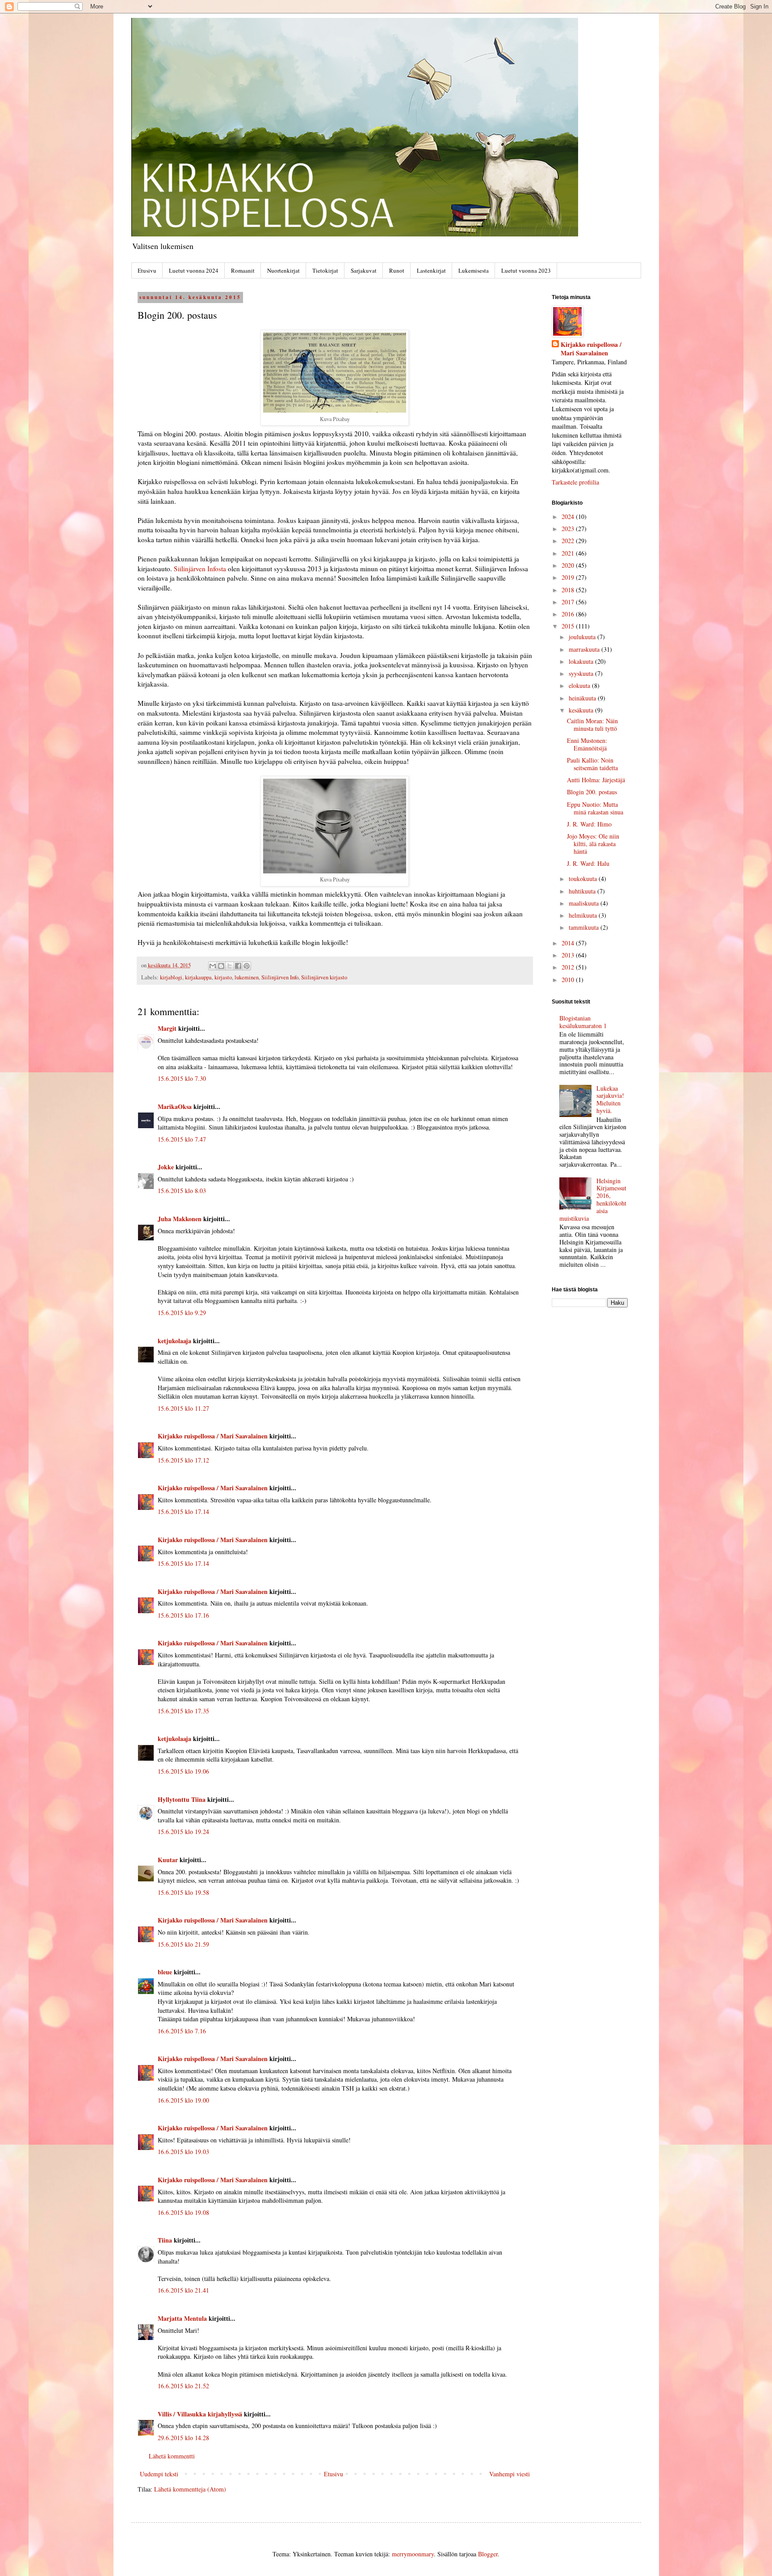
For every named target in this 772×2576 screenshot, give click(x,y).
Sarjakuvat (364, 270)
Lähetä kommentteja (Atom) (190, 2489)
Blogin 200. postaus (592, 792)
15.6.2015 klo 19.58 (183, 1892)
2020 (569, 565)
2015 (569, 626)
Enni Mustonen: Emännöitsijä (587, 744)
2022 (569, 541)
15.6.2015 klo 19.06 (183, 1771)
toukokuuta (584, 879)
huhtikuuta (583, 891)
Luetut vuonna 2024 (194, 270)
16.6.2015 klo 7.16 (182, 2031)
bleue (165, 1972)
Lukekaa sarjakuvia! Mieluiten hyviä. (610, 1099)
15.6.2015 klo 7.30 (182, 1078)
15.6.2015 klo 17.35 (183, 1711)
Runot (397, 270)
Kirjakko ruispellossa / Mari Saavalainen (213, 1436)
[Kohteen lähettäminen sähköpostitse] (213, 966)
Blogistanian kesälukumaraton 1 (583, 1022)
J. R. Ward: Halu (588, 863)
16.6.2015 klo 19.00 (183, 2100)
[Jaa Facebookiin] (238, 966)
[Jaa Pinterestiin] (247, 966)
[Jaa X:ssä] (230, 966)
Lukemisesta (474, 270)
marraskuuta (585, 649)
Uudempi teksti (159, 2474)
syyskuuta (582, 673)
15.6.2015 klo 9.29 (182, 1313)
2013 (569, 955)
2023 (569, 529)
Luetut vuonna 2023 (526, 270)
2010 (569, 980)
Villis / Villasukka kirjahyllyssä (200, 2414)
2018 (569, 590)
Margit (167, 1028)
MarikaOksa (175, 1107)
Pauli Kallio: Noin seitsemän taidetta (592, 764)
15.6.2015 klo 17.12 (183, 1460)
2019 (569, 577)
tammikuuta (585, 927)
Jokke (166, 1167)
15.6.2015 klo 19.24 (183, 1832)
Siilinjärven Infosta (200, 569)
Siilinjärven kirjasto (324, 977)
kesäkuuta (582, 710)
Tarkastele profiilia (575, 482)
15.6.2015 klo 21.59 (183, 1944)
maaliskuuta (585, 903)
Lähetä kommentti (172, 2456)
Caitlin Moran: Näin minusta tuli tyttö (592, 725)
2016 (569, 614)
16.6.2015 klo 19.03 (183, 2152)
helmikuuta (584, 915)
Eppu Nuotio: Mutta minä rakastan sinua (595, 808)
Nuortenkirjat (283, 270)
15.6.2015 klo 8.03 (182, 1191)
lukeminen (247, 977)
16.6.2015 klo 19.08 (183, 2212)
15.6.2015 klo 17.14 (183, 1511)
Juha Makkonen (180, 1219)
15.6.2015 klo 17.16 (183, 1615)
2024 (569, 516)
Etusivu (147, 270)
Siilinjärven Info (280, 977)
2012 (569, 967)
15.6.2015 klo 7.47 (182, 1139)
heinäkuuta (583, 698)
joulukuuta (583, 637)
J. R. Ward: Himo (589, 824)
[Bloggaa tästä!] (221, 966)
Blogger (488, 2554)
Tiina (165, 2240)
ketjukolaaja (174, 1341)
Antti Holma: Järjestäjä (596, 780)
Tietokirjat (325, 270)
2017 (569, 602)
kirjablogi (171, 977)
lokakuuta (582, 661)
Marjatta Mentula (182, 2318)
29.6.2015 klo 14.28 (183, 2438)
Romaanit (243, 270)
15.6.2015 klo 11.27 (183, 1408)
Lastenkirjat (431, 270)
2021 (569, 553)
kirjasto (223, 977)
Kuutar (168, 1860)
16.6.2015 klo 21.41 (183, 2290)
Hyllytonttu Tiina (182, 1799)
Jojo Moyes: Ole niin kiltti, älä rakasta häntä (593, 844)
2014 (569, 943)
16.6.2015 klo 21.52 (183, 2386)
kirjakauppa (198, 977)
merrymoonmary (413, 2554)
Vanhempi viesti (510, 2474)
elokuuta (580, 685)
